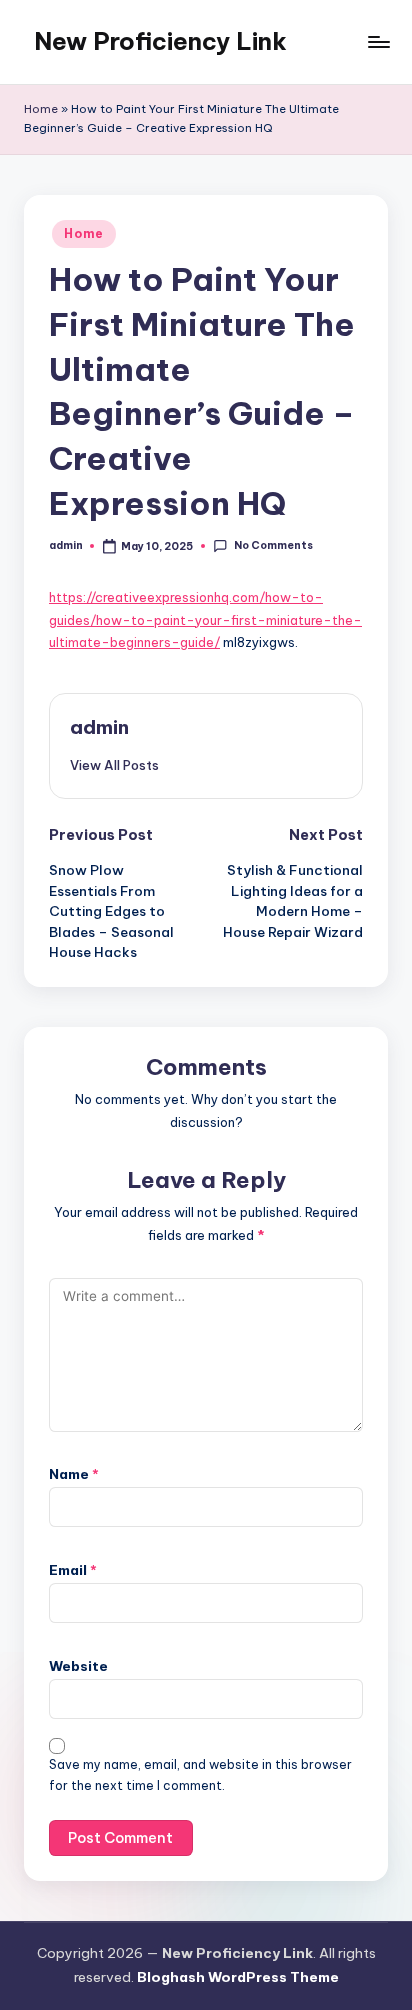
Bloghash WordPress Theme (238, 1977)
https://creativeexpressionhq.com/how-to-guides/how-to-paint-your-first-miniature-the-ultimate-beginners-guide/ (205, 619)
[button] (114, 765)
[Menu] (378, 41)
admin (99, 727)
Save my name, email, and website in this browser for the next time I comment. (200, 1775)
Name (74, 1474)
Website (78, 1666)
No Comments (273, 545)
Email (73, 1570)
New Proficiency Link (160, 41)
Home (41, 109)
